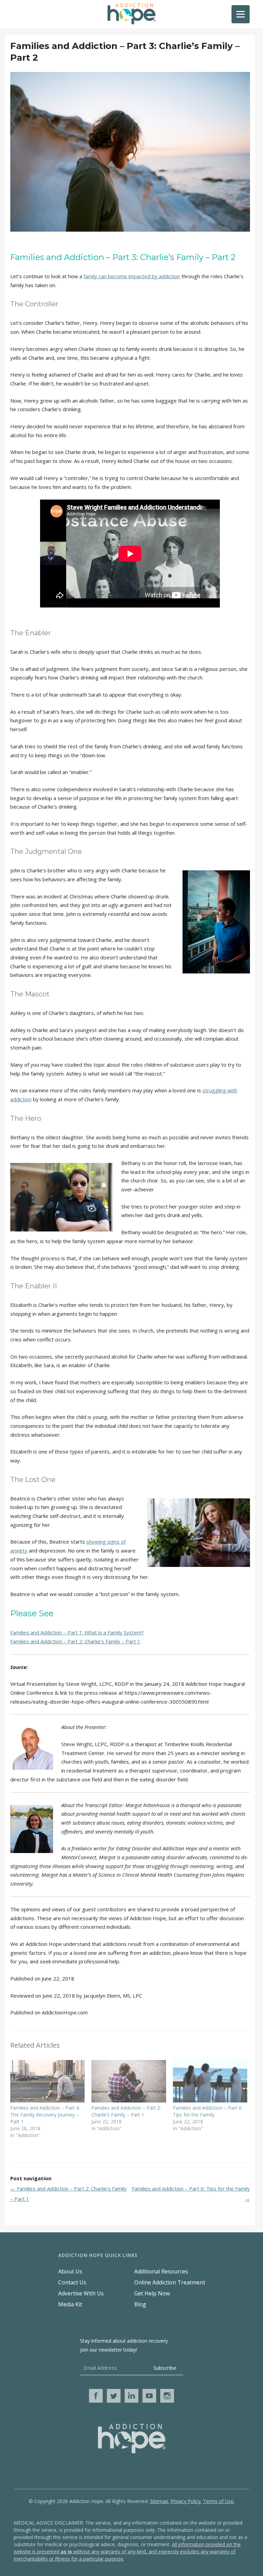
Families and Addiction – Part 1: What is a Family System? (77, 1632)
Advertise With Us (81, 2293)
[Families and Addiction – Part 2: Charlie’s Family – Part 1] (129, 2081)
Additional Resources (161, 2271)
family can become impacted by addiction (132, 276)
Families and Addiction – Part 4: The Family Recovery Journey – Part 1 (45, 2115)
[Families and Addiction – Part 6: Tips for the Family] (210, 2081)
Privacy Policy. (186, 2501)
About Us (70, 2271)
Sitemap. (160, 2501)
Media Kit (70, 2304)
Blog (140, 2304)
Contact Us (72, 2282)
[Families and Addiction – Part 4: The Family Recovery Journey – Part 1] (47, 2081)
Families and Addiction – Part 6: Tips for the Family (208, 2111)
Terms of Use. (219, 2501)
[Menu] (241, 14)
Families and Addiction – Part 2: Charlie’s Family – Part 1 (75, 1641)
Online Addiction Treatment (170, 2282)
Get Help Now (152, 2293)
